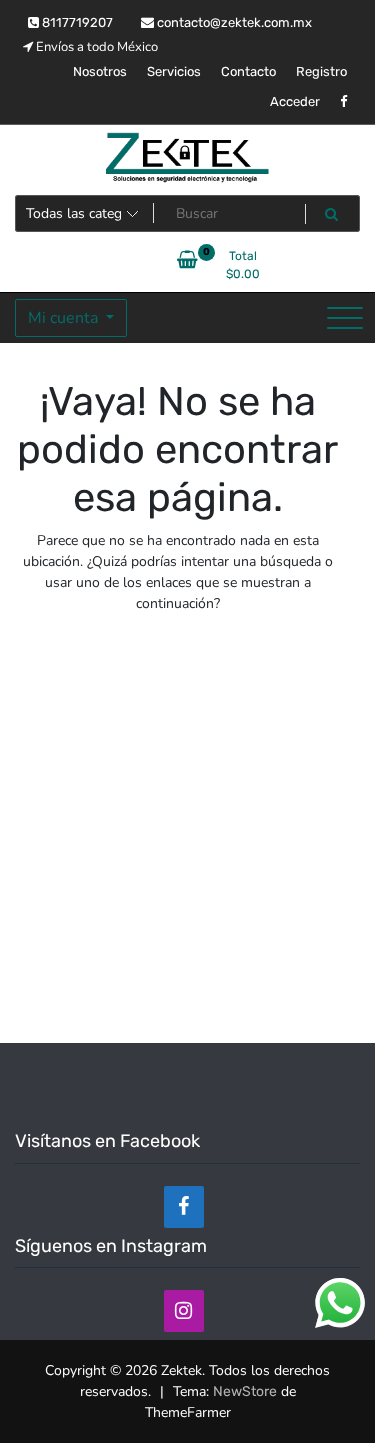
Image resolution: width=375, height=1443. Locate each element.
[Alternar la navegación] (345, 318)
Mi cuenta (65, 318)
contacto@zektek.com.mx (233, 22)
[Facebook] (184, 1207)
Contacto (248, 71)
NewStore (245, 1391)
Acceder (295, 101)
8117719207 (76, 22)
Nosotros (100, 71)
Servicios (174, 71)
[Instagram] (184, 1311)
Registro (321, 71)
